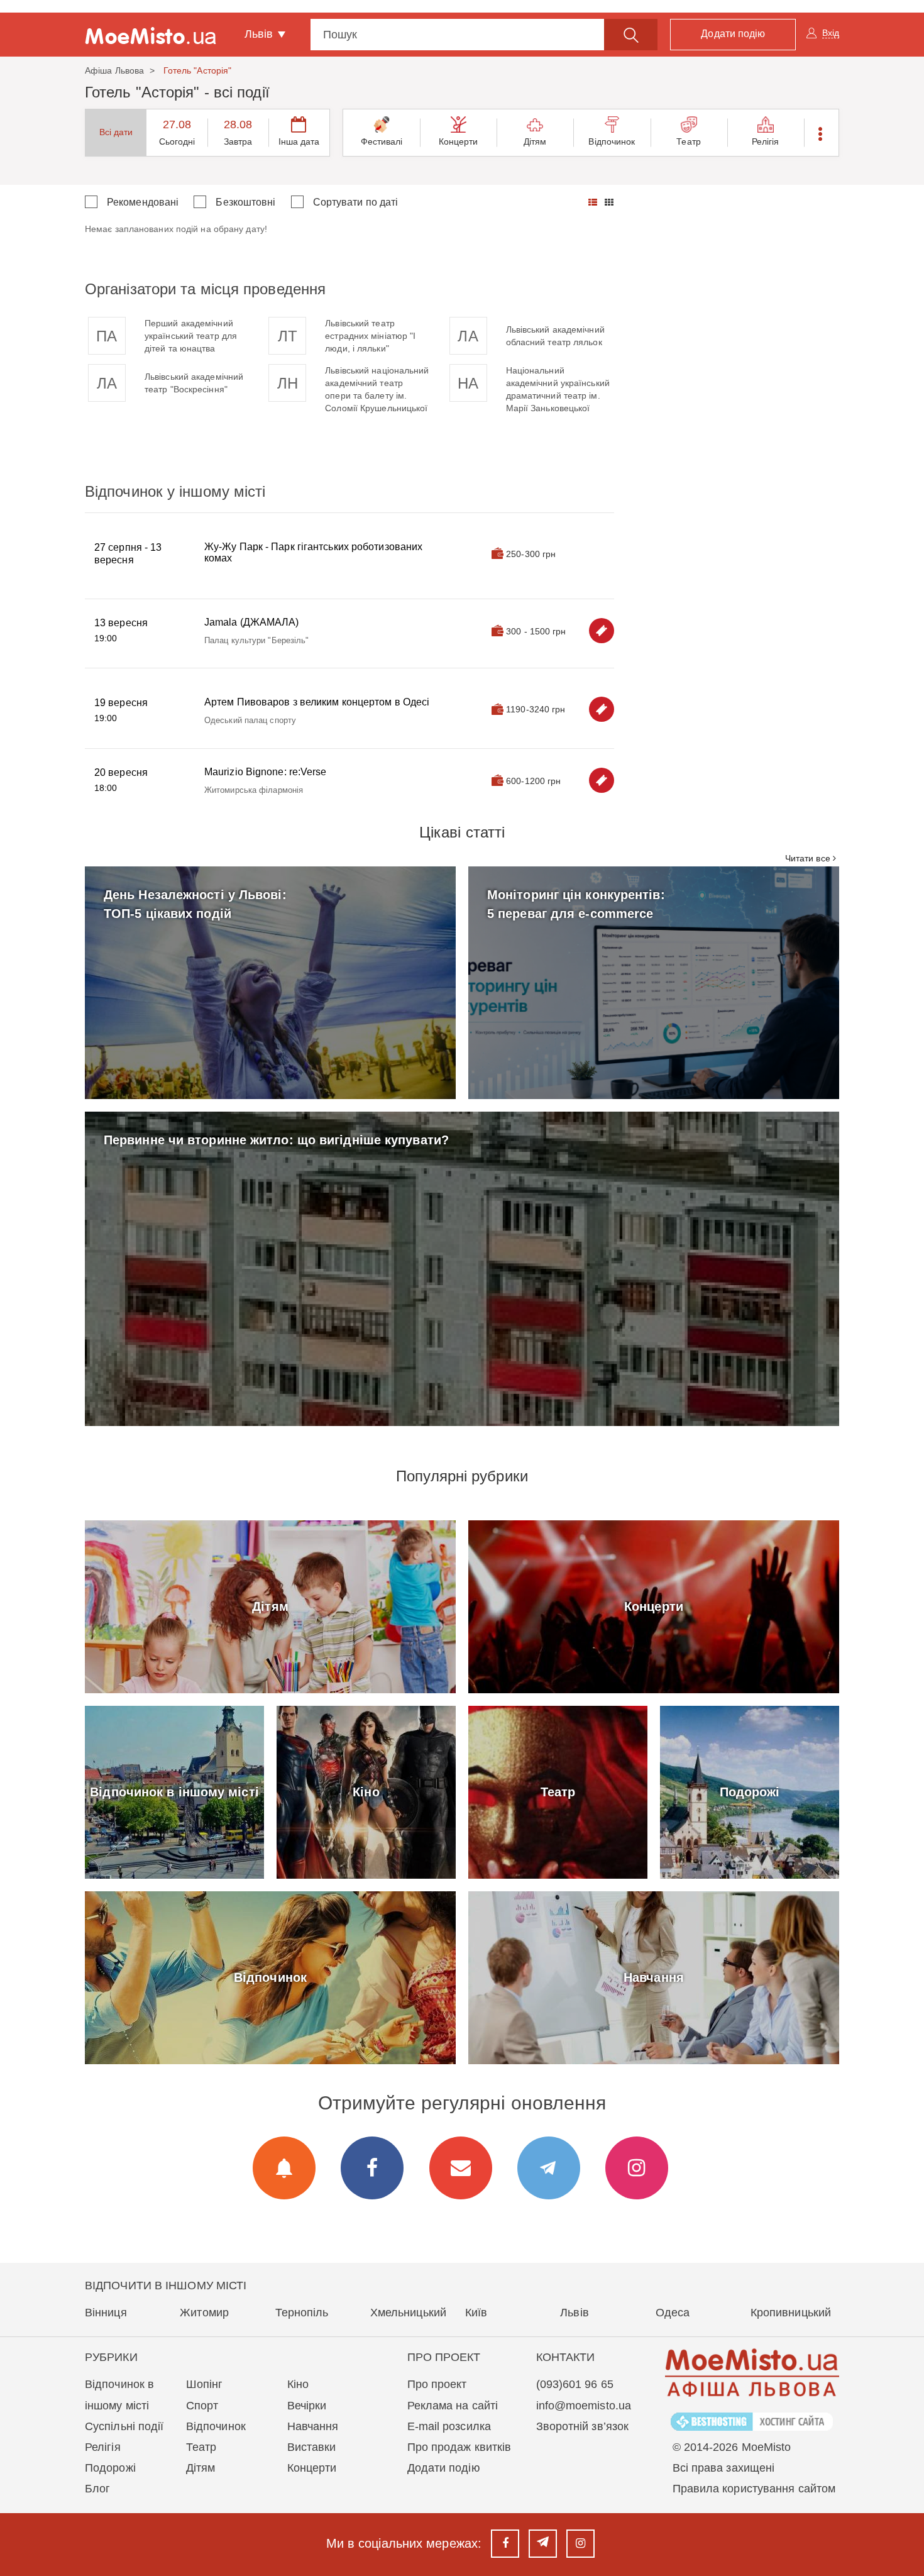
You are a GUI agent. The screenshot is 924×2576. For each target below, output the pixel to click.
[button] (821, 133)
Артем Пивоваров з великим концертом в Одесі (317, 702)
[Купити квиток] (602, 631)
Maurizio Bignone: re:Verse (266, 772)
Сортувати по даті (356, 202)
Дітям (535, 141)
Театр (689, 141)
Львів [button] (261, 34)
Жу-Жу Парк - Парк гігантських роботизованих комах (313, 552)
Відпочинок (612, 141)
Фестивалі (382, 141)
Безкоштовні (245, 202)
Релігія (766, 141)
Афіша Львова (114, 70)
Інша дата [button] (299, 141)
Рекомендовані (143, 202)
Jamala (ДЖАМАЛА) (252, 622)
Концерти (459, 141)
